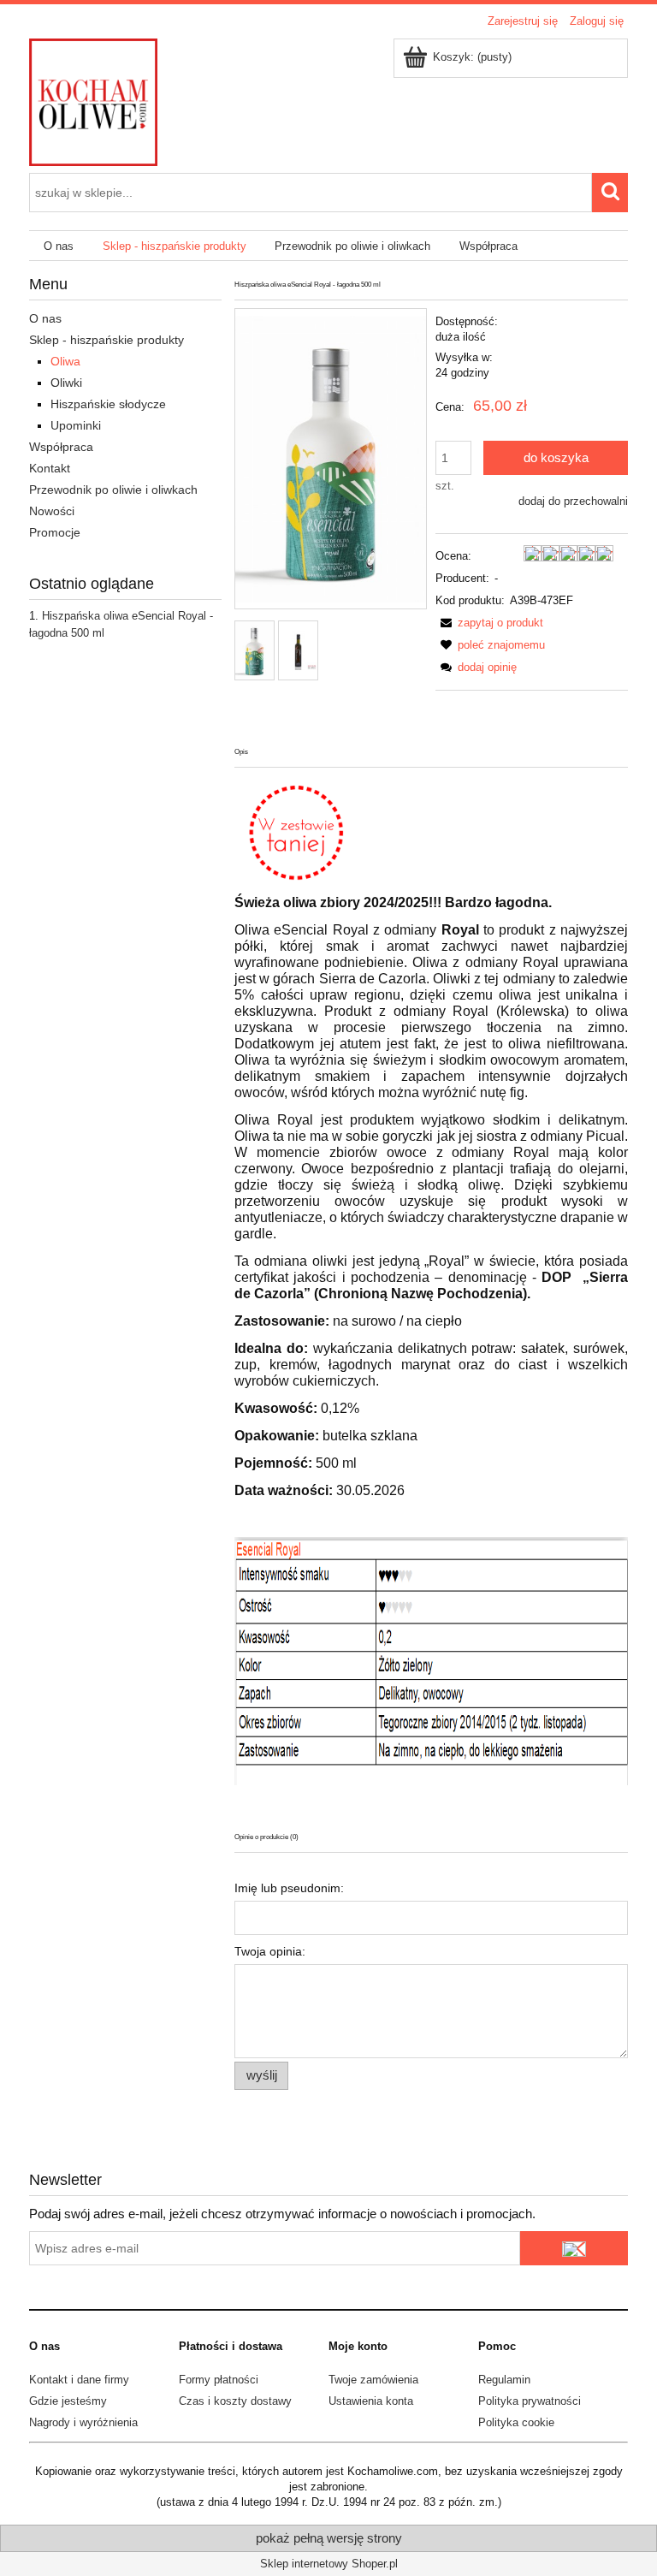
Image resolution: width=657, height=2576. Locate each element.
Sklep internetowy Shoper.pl (329, 2564)
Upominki (76, 425)
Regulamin (504, 2380)
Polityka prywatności (530, 2401)
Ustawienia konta (371, 2401)
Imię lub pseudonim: (289, 1888)
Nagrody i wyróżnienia (83, 2422)
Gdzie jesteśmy (68, 2401)
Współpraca (61, 447)
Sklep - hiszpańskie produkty (107, 340)
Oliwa (65, 361)
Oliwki (66, 383)
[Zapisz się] (574, 2248)
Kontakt (50, 468)
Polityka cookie (516, 2422)
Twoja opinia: (270, 1951)
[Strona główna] (93, 100)
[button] (489, 623)
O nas (45, 318)
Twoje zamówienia (373, 2380)
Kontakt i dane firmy (79, 2380)
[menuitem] (59, 246)
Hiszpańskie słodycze (108, 404)
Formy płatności (219, 2380)
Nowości (52, 511)
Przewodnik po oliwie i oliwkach (113, 490)
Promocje (55, 532)
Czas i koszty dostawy (235, 2401)
